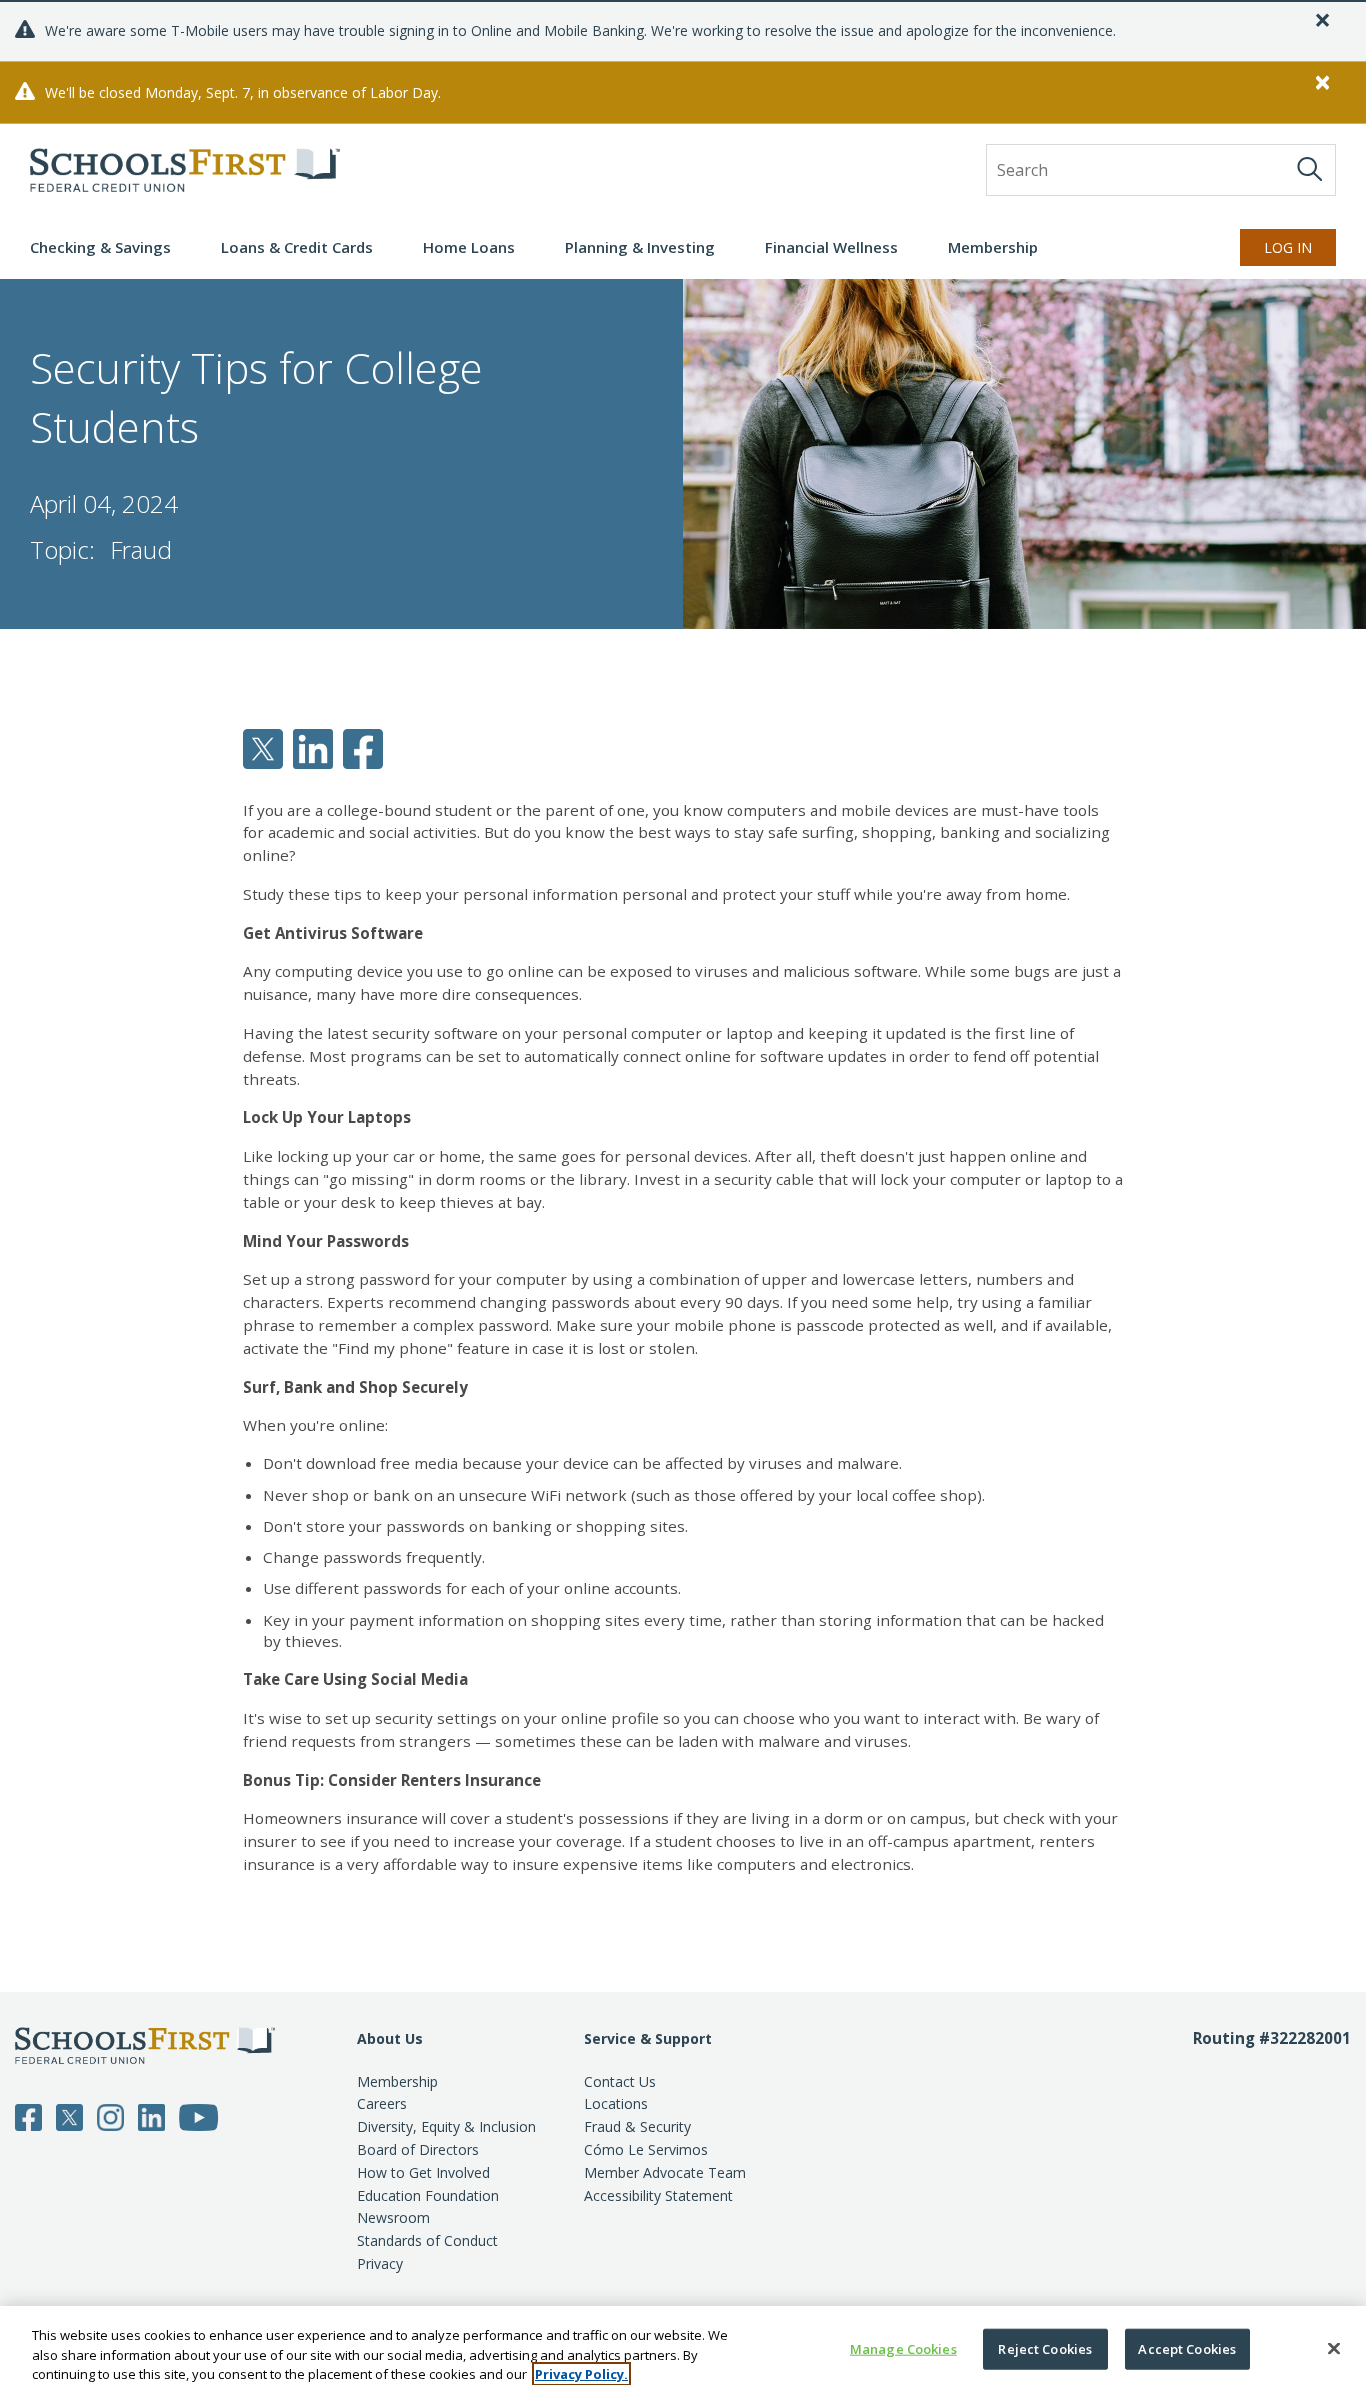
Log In (1288, 247)
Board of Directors (418, 2149)
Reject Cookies (1045, 2348)
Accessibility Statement (658, 2195)
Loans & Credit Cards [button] (297, 247)
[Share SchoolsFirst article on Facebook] (363, 747)
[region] (683, 2350)
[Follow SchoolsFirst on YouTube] (199, 2115)
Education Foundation (428, 2195)
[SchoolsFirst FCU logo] (185, 170)
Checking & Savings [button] (100, 247)
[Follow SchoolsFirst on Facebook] (28, 2115)
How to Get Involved (423, 2172)
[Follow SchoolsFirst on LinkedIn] (151, 2115)
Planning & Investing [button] (640, 247)
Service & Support (648, 2038)
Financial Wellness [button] (831, 247)
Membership (397, 2081)
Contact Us (620, 2081)
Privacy (380, 2263)
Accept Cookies (1187, 2348)
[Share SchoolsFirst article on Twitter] (263, 747)
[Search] (1310, 169)
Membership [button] (993, 247)
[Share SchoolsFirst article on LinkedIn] (313, 747)
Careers (382, 2103)
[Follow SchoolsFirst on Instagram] (110, 2115)
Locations (616, 2103)
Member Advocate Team (665, 2172)
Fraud (141, 549)
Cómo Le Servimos (646, 2149)
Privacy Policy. (581, 2374)
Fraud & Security (637, 2126)
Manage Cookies (903, 2348)
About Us (390, 2038)
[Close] (1334, 2348)
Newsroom (393, 2217)
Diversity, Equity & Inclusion (446, 2126)
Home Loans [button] (469, 247)
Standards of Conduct (427, 2240)
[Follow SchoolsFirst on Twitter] (69, 2115)
